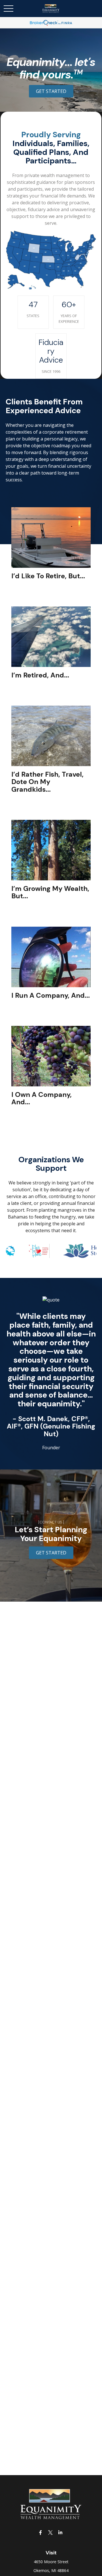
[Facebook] (41, 2532)
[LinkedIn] (60, 2532)
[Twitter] (51, 2532)
